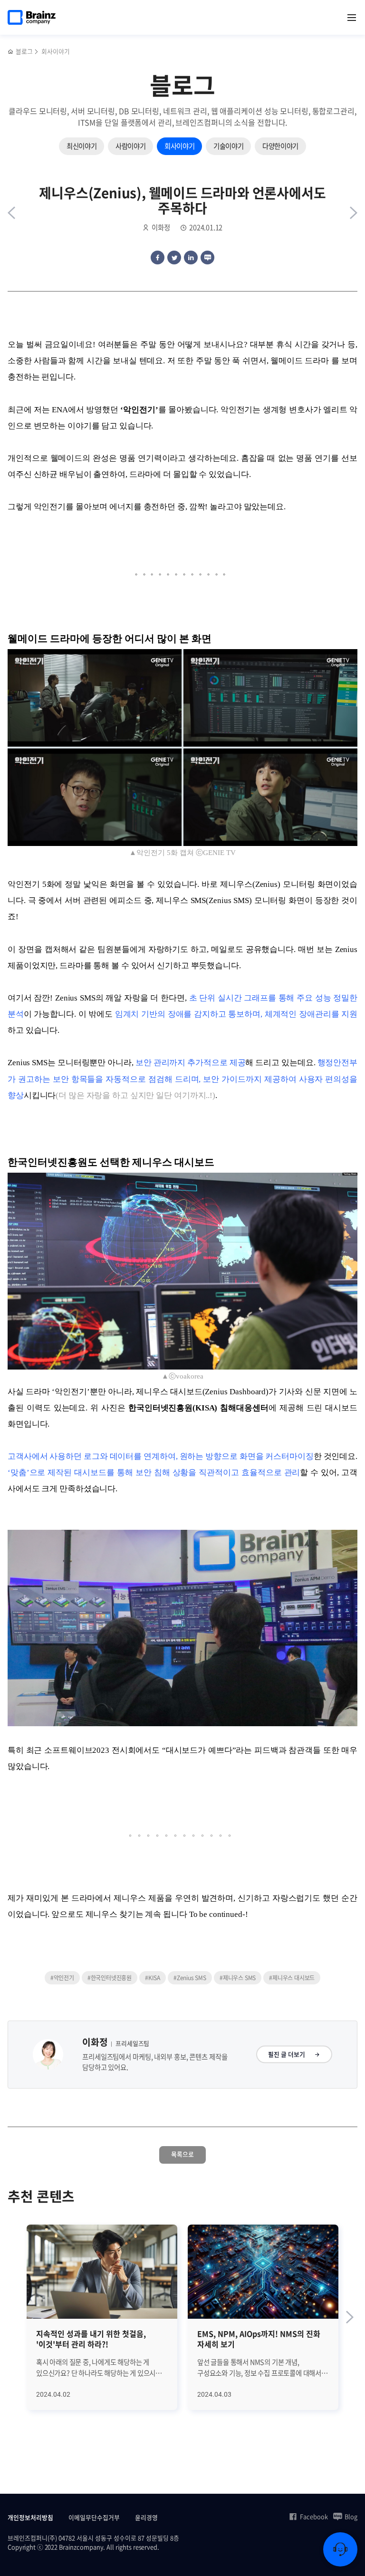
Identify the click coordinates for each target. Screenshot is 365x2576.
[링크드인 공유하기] (191, 258)
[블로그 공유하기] (207, 258)
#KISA (153, 1978)
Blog (351, 2517)
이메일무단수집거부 (94, 2517)
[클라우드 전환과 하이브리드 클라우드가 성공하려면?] (354, 213)
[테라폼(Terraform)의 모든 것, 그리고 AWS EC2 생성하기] (11, 213)
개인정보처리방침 (30, 2517)
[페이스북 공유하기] (158, 258)
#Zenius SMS (190, 1978)
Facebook (314, 2517)
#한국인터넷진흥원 (110, 1978)
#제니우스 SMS (238, 1978)
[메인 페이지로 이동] (11, 52)
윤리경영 (146, 2517)
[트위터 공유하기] (174, 258)
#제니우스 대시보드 (292, 1978)
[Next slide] (350, 2317)
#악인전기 (62, 1978)
